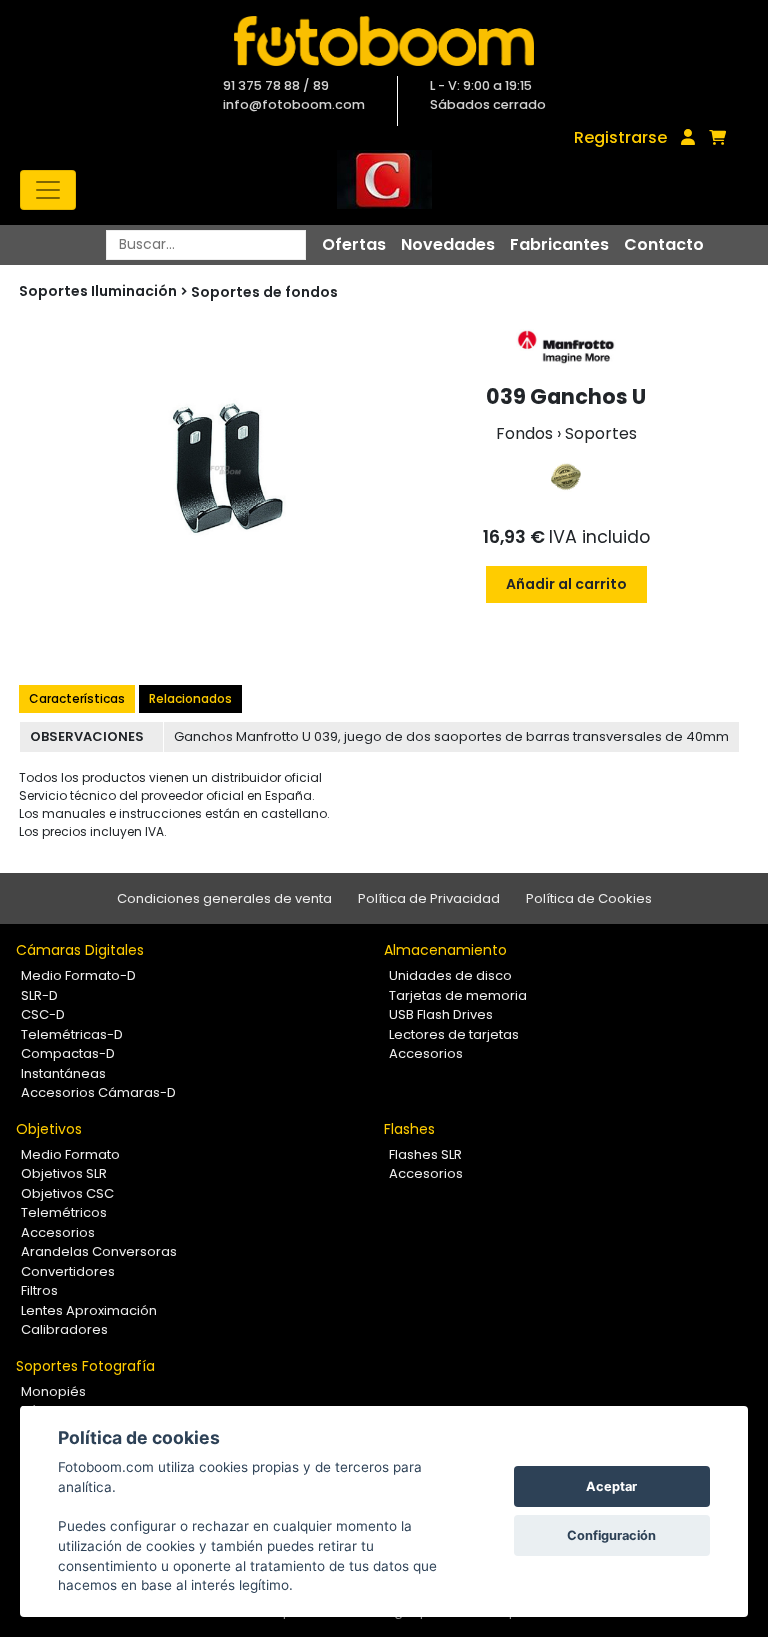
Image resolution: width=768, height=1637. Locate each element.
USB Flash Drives (441, 1014)
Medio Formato (70, 1154)
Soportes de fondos (264, 292)
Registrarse (620, 137)
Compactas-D (68, 1053)
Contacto (664, 244)
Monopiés (53, 1391)
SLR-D (39, 995)
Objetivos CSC (67, 1193)
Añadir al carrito (566, 584)
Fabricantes (559, 244)
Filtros (39, 1290)
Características (77, 698)
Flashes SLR (425, 1154)
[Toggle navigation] (48, 190)
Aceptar (611, 1486)
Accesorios (426, 1053)
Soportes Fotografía (85, 1366)
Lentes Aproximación (89, 1310)
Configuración (611, 1535)
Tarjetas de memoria (458, 995)
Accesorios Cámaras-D (98, 1092)
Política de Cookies (589, 898)
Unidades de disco (450, 975)
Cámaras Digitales (80, 950)
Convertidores (68, 1271)
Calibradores (64, 1329)
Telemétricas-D (72, 1034)
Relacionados (190, 698)
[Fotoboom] (384, 41)
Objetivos (49, 1129)
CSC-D (43, 1014)
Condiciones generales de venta (224, 898)
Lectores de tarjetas (454, 1034)
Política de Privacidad (429, 898)
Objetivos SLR (64, 1173)
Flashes (409, 1129)
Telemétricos (64, 1212)
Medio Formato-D (78, 975)
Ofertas (354, 244)
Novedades (448, 244)
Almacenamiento (445, 950)
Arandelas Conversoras (99, 1251)
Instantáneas (63, 1073)
